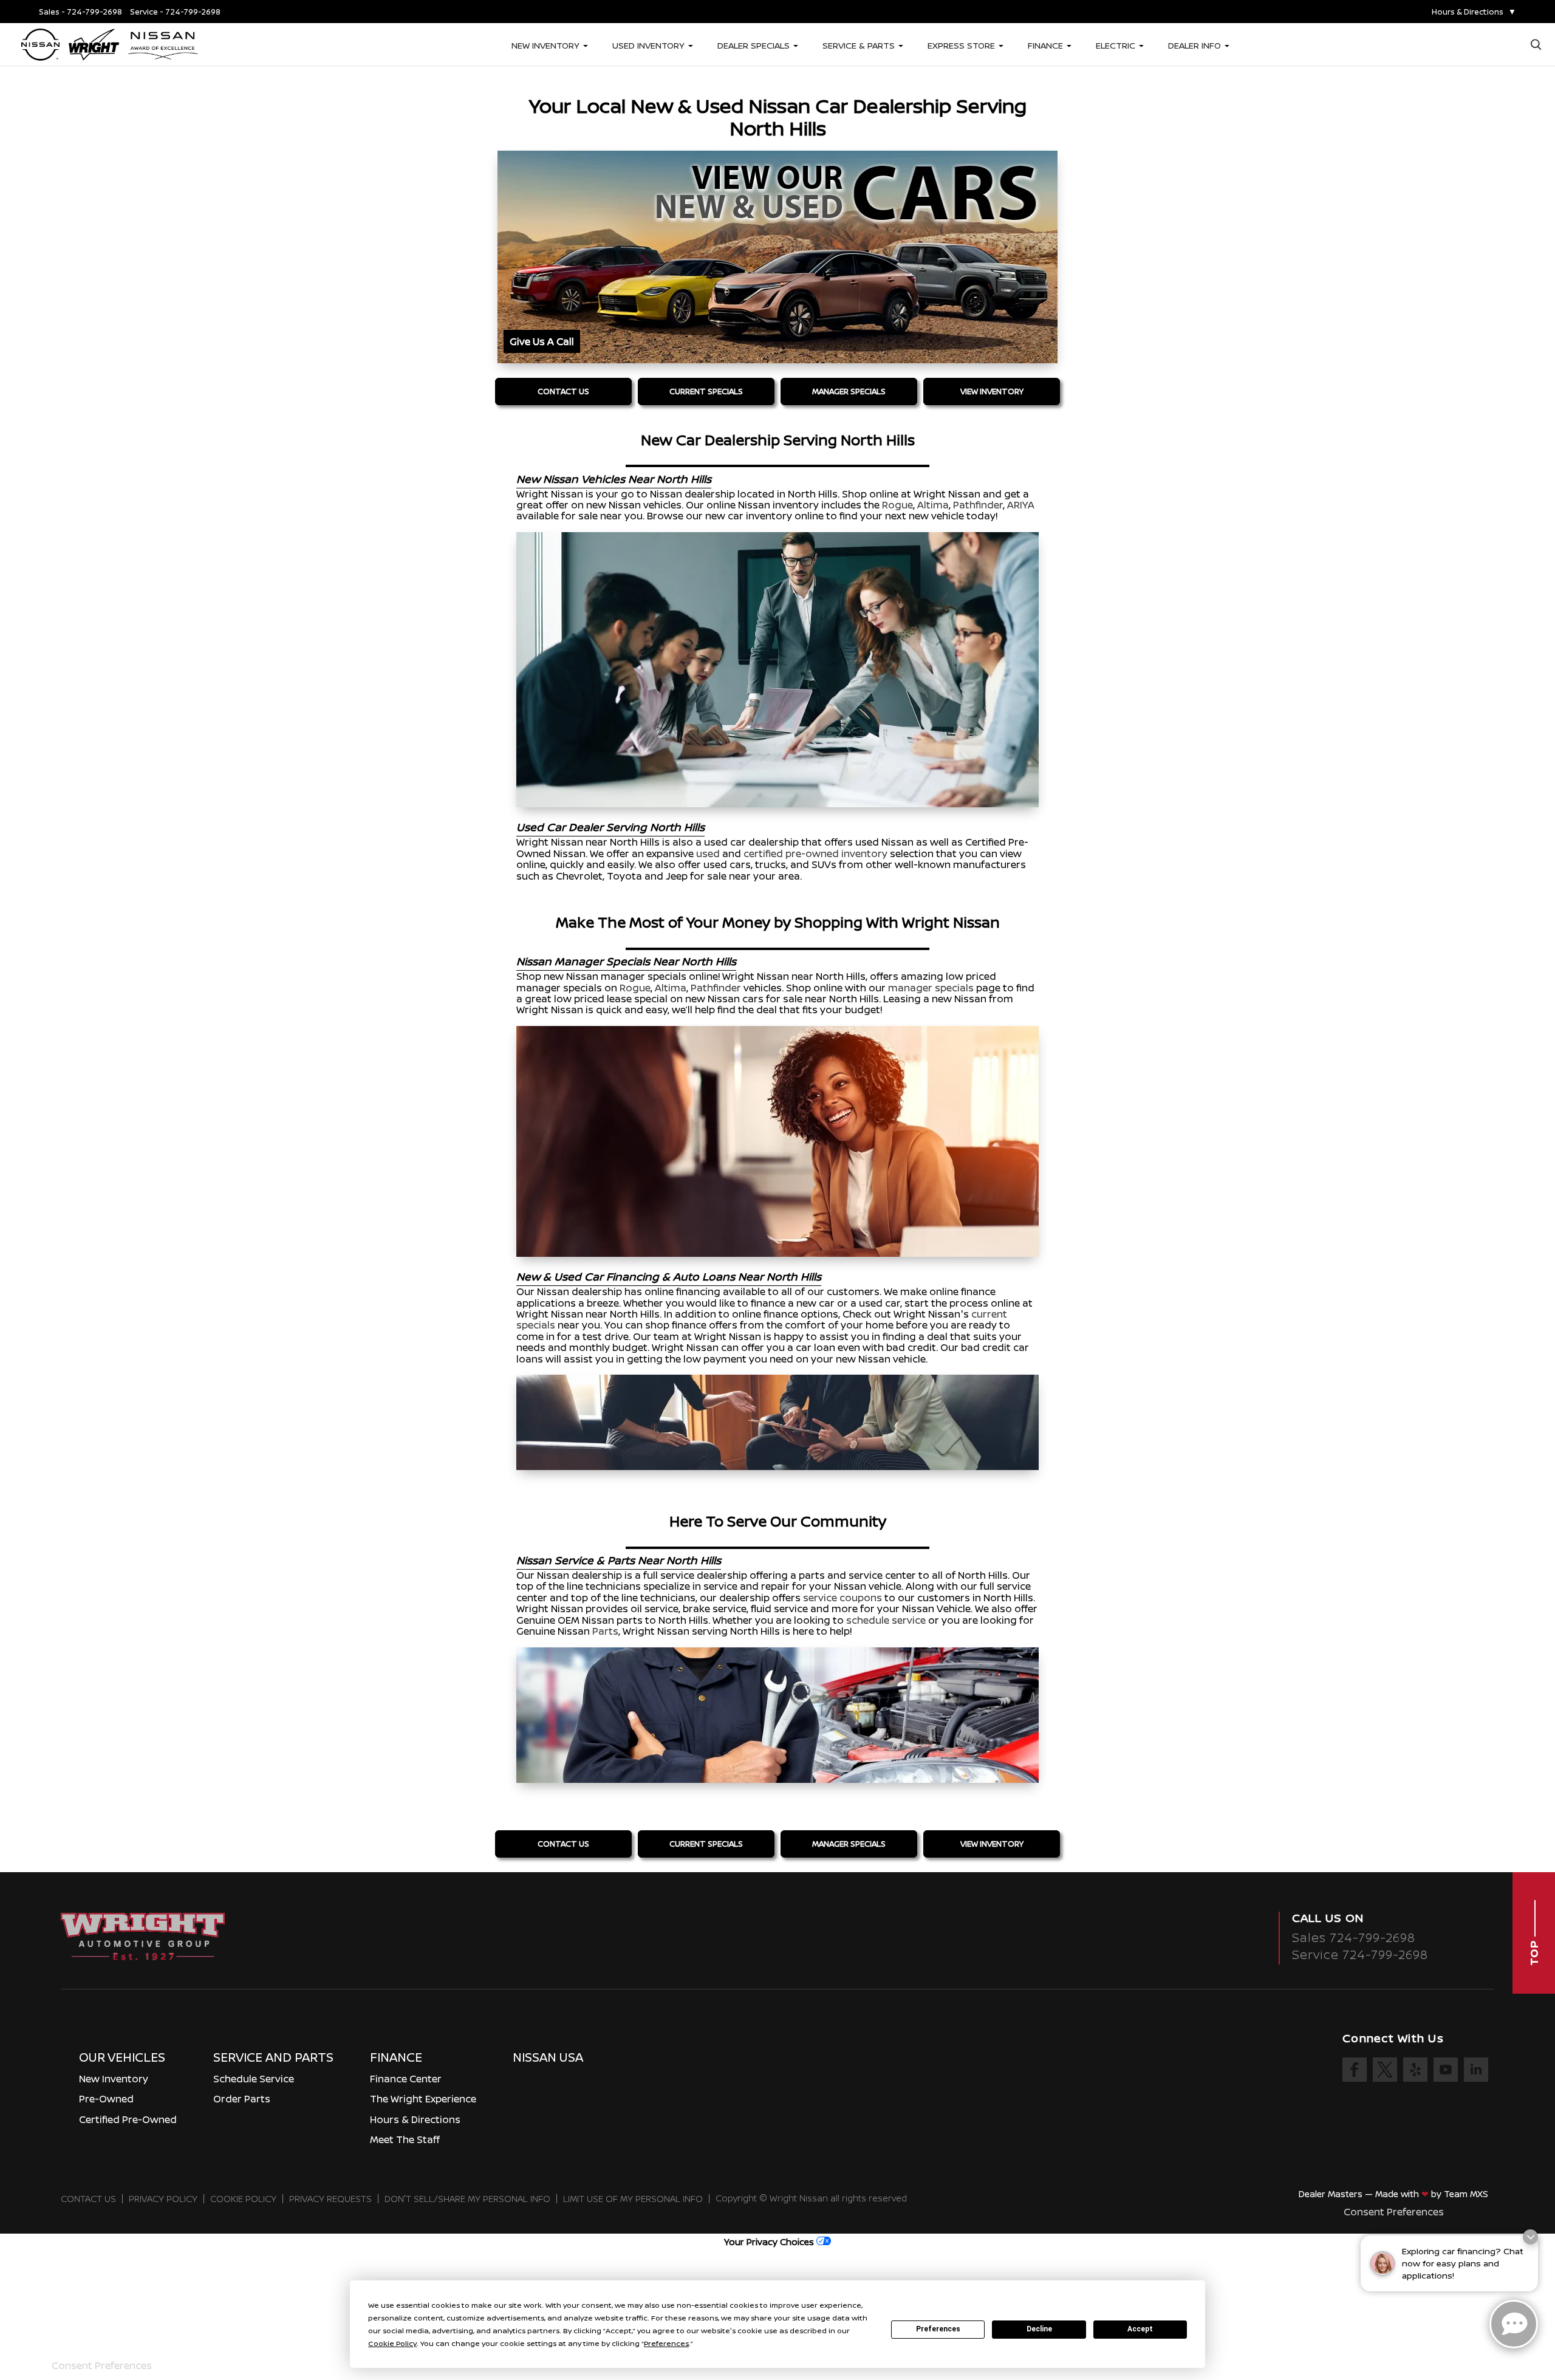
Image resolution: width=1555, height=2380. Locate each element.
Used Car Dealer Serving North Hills (610, 827)
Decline (1039, 2329)
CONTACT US (563, 391)
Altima (933, 505)
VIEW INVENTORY (992, 391)
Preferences (938, 2329)
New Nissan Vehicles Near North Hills (614, 479)
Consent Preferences (1394, 2212)
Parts (605, 1631)
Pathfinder (978, 505)
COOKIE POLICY (243, 2199)
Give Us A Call (542, 341)
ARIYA (1021, 505)
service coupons (842, 1598)
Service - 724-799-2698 (175, 12)
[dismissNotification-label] (1530, 2237)
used (708, 853)
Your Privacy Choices (770, 2242)
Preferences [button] (666, 2343)
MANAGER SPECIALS (849, 391)
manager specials (931, 988)
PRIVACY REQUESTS (330, 2199)
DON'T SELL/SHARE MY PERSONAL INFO (467, 2199)
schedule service (886, 1620)
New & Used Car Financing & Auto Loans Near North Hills (669, 1276)
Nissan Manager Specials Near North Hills (626, 961)
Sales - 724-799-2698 (80, 12)
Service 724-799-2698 (1360, 1954)
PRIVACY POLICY (163, 2199)
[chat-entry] (1514, 2324)
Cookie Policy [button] (392, 2343)
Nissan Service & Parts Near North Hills (619, 1560)
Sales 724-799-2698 (1354, 1937)
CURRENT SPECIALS (706, 391)
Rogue (897, 505)
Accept (1140, 2329)
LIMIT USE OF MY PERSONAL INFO (633, 2199)
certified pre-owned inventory (815, 853)
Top (1534, 1951)
